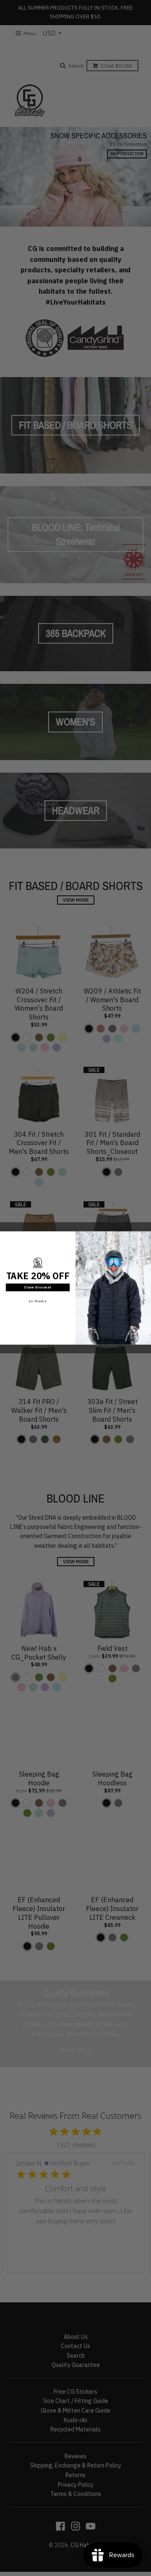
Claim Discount (38, 1287)
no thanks (38, 1301)
